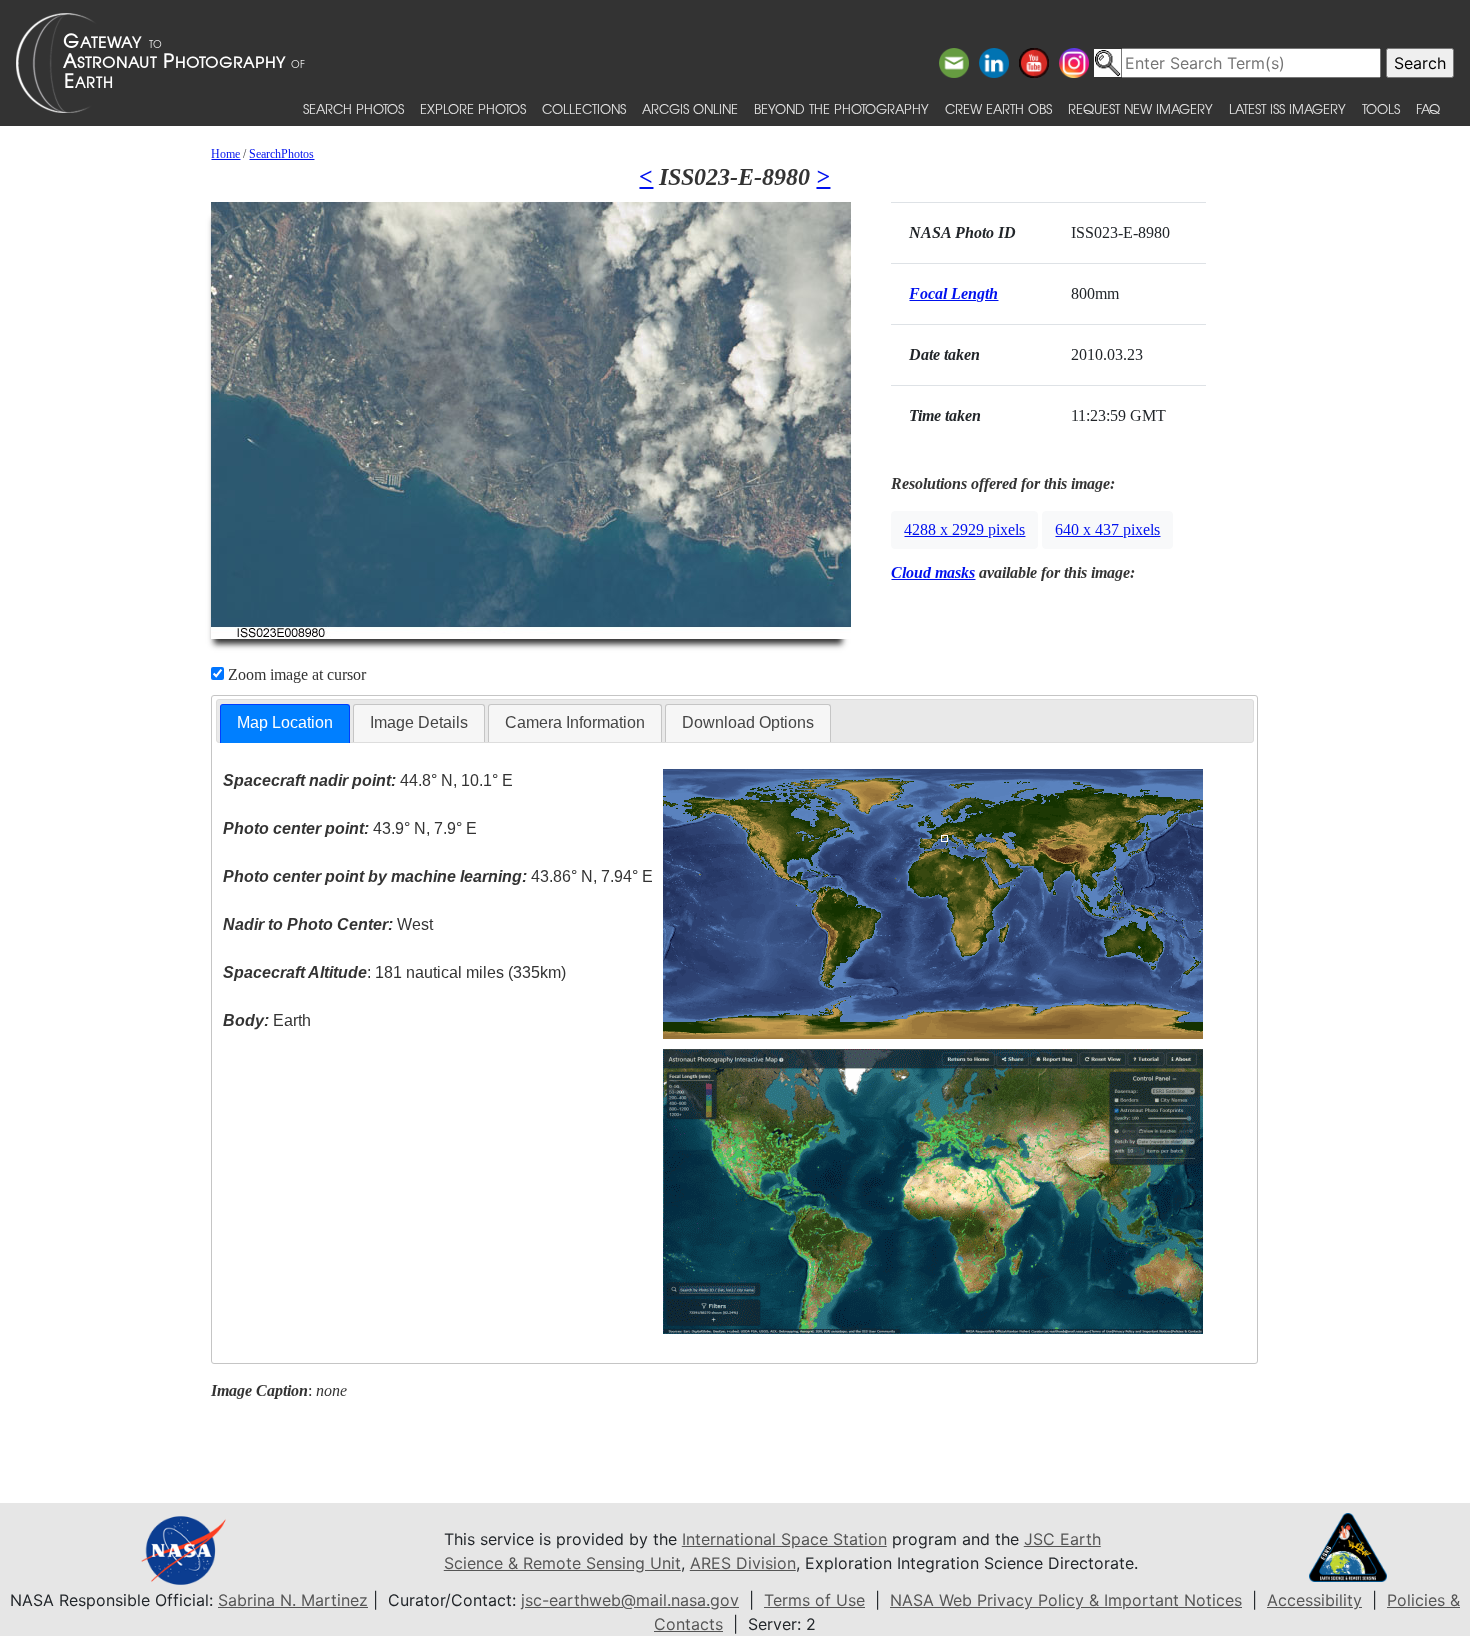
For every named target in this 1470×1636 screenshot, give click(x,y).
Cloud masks (933, 572)
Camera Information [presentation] (575, 722)
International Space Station (784, 1539)
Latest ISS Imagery (1287, 108)
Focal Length (953, 293)
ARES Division (743, 1563)
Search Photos (353, 108)
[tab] (285, 723)
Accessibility (1314, 1600)
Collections (584, 108)
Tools (1381, 108)
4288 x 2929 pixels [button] (964, 529)
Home (225, 154)
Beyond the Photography (841, 108)
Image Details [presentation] (419, 722)
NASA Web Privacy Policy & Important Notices (1066, 1600)
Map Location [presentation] (285, 722)
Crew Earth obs (998, 108)
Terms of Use (814, 1600)
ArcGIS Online (690, 108)
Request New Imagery (1140, 108)
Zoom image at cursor (295, 674)
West (328, 924)
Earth (267, 1020)
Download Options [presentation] (748, 722)
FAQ (1428, 108)
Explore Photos (473, 108)
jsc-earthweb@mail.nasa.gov (630, 1600)
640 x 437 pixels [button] (1107, 529)
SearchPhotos (281, 154)
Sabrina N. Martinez (293, 1600)
